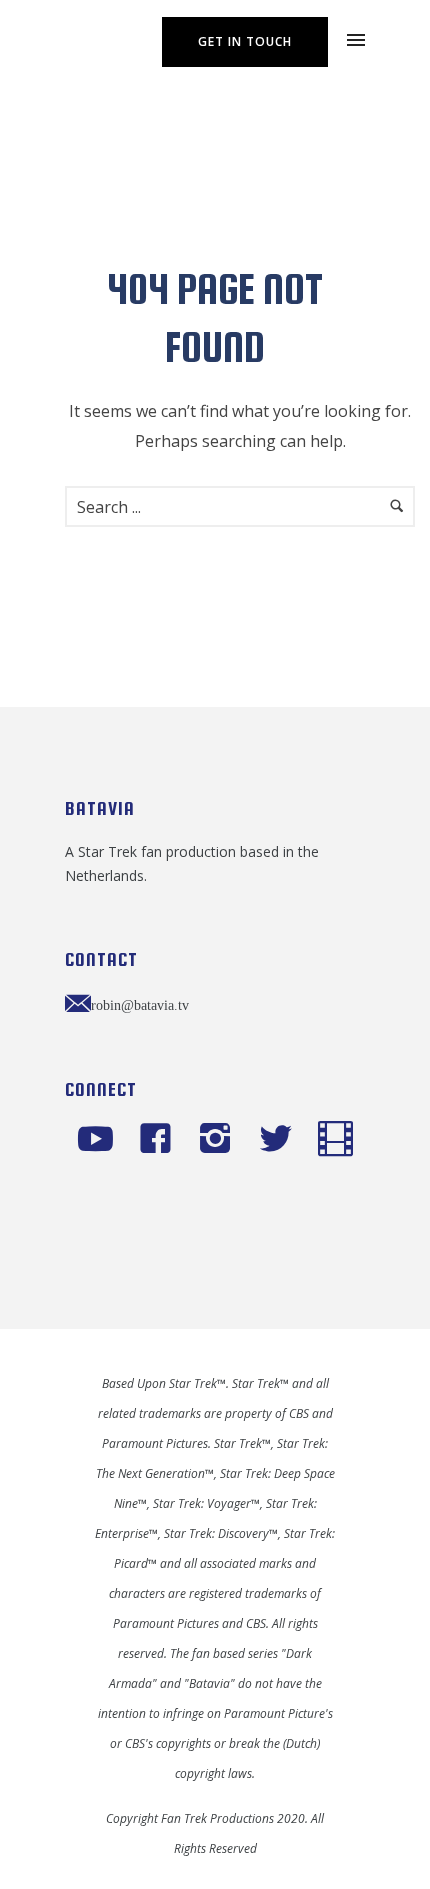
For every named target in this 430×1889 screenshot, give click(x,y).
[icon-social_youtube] (100, 1140)
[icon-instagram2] (220, 1140)
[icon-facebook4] (160, 1140)
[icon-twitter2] (280, 1140)
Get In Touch (245, 41)
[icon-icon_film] (335, 1140)
